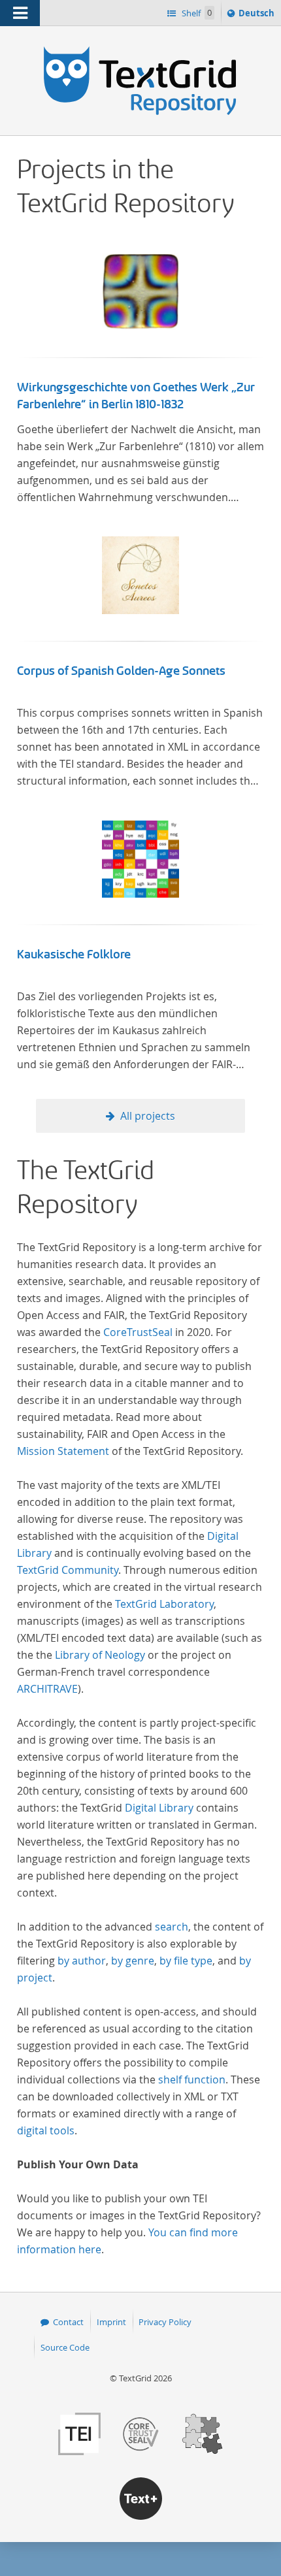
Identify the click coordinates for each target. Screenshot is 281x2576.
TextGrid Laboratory (164, 1604)
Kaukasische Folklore (74, 954)
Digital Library (159, 1808)
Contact (68, 2322)
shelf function (192, 2079)
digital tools (46, 2130)
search (172, 1927)
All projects (148, 1116)
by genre (133, 1961)
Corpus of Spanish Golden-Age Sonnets (121, 671)
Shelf (196, 13)
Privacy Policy (165, 2322)
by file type (186, 1961)
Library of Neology (100, 1655)
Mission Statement (63, 1451)
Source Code (65, 2347)
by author (82, 1961)
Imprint (111, 2322)
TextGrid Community (68, 1570)
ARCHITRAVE (47, 1689)
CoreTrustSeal (138, 1332)
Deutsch (258, 16)
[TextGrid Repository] (140, 51)
